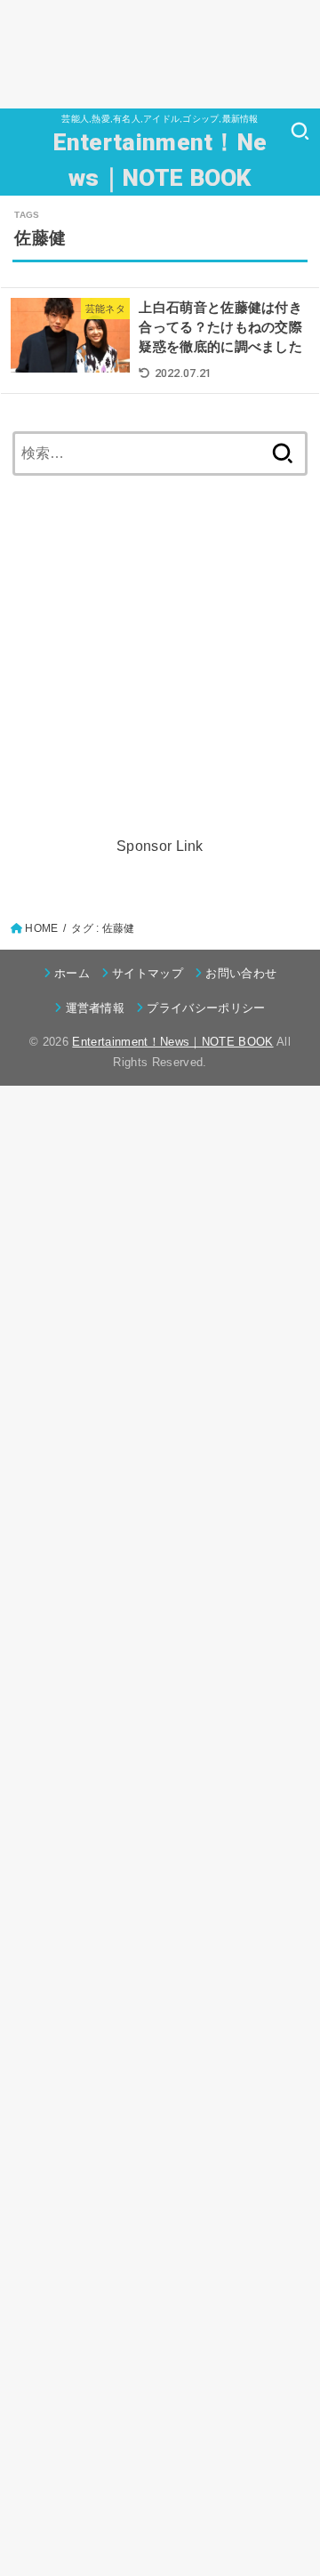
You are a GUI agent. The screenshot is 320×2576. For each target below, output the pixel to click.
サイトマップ (148, 973)
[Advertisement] (160, 54)
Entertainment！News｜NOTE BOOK (160, 160)
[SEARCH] (300, 131)
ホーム (72, 973)
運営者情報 (95, 1008)
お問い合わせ (241, 973)
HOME (41, 928)
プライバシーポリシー (206, 1008)
